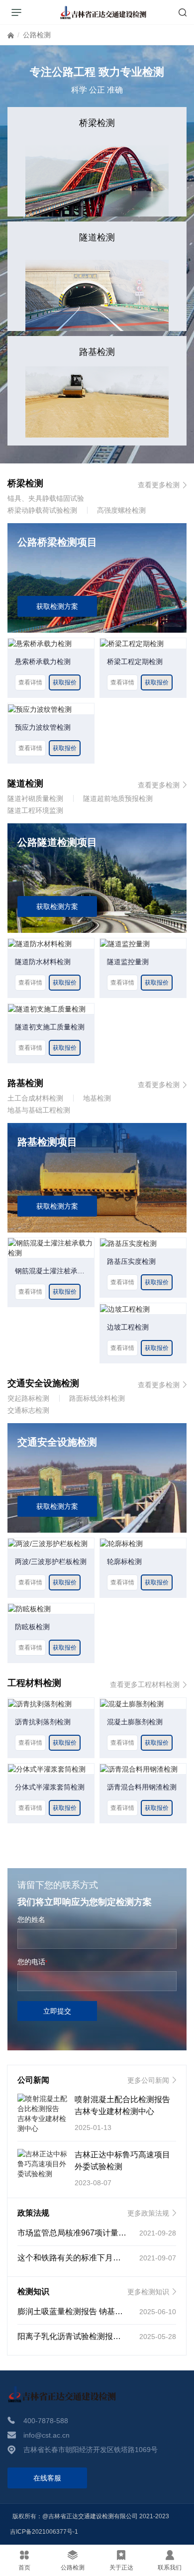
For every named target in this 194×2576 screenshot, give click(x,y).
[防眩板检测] (29, 1608)
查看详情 (30, 682)
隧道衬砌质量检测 (35, 798)
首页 (11, 37)
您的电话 (32, 1962)
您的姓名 (31, 1919)
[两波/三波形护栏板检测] (48, 1543)
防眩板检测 (32, 1627)
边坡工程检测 (128, 1327)
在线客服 (47, 2478)
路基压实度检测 (131, 1261)
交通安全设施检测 (57, 1442)
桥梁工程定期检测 (135, 662)
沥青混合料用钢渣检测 (142, 1787)
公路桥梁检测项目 (57, 542)
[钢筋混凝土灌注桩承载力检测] (51, 1247)
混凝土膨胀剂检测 (135, 1722)
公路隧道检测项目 (57, 842)
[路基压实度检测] (128, 1243)
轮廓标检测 (124, 1562)
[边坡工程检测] (125, 1308)
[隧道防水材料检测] (40, 943)
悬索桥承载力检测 (43, 662)
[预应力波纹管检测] (40, 708)
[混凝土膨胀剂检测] (132, 1703)
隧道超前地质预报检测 (118, 798)
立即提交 (57, 2011)
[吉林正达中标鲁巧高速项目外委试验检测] (42, 2164)
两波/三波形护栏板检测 (51, 1562)
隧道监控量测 (128, 962)
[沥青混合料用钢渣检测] (139, 1769)
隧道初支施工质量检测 (50, 1027)
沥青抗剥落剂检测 (43, 1722)
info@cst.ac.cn (47, 2435)
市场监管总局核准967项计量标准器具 (84, 2233)
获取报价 (65, 682)
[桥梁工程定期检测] (132, 643)
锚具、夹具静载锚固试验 (46, 498)
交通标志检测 (28, 1410)
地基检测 (97, 1098)
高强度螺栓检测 (121, 510)
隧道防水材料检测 (43, 962)
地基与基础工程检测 (39, 1110)
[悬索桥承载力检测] (40, 643)
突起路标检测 (28, 1398)
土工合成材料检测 (35, 1098)
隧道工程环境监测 (35, 810)
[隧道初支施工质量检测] (47, 1008)
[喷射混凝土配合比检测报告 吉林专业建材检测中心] (42, 2114)
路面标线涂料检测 (97, 1398)
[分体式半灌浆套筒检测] (47, 1769)
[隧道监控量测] (125, 943)
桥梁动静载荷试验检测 (42, 510)
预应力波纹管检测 (43, 727)
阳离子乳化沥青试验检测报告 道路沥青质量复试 (102, 2336)
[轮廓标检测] (121, 1543)
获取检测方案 (57, 606)
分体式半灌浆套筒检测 (50, 1787)
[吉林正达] (103, 12)
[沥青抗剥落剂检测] (40, 1703)
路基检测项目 (47, 1142)
